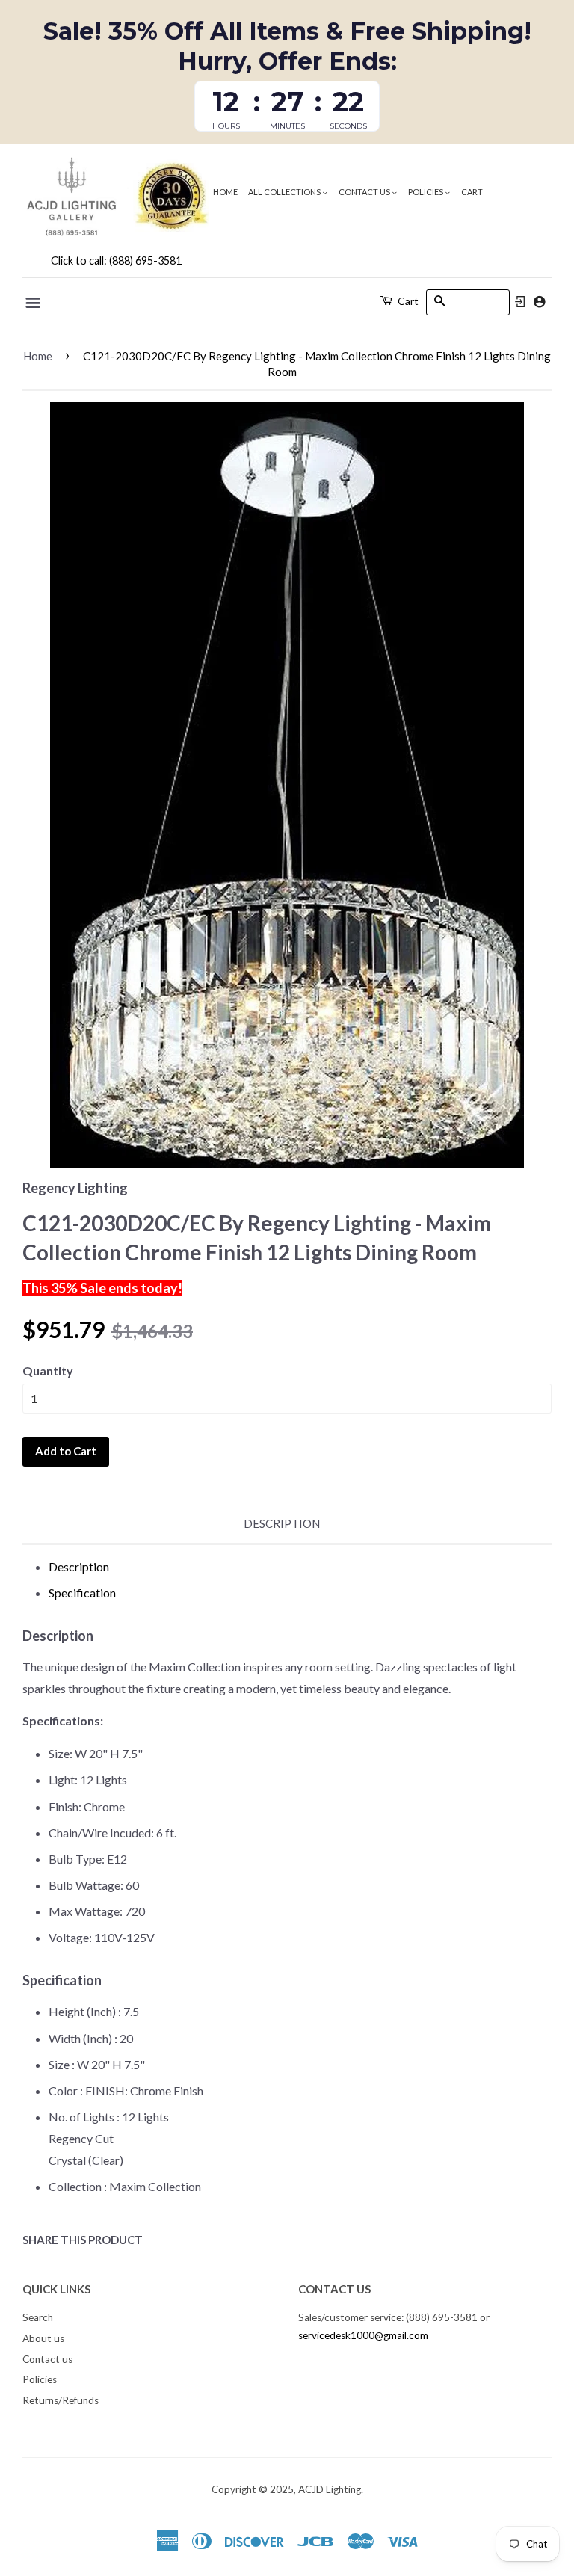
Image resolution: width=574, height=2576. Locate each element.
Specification (82, 1593)
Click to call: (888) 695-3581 (116, 261)
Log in (520, 302)
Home (225, 192)
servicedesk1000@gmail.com (363, 2335)
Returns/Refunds (61, 2400)
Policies (426, 192)
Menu (34, 303)
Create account (539, 302)
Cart (472, 192)
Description (282, 1523)
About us (43, 2338)
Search (38, 2317)
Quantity (48, 1371)
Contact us (365, 192)
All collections (285, 192)
